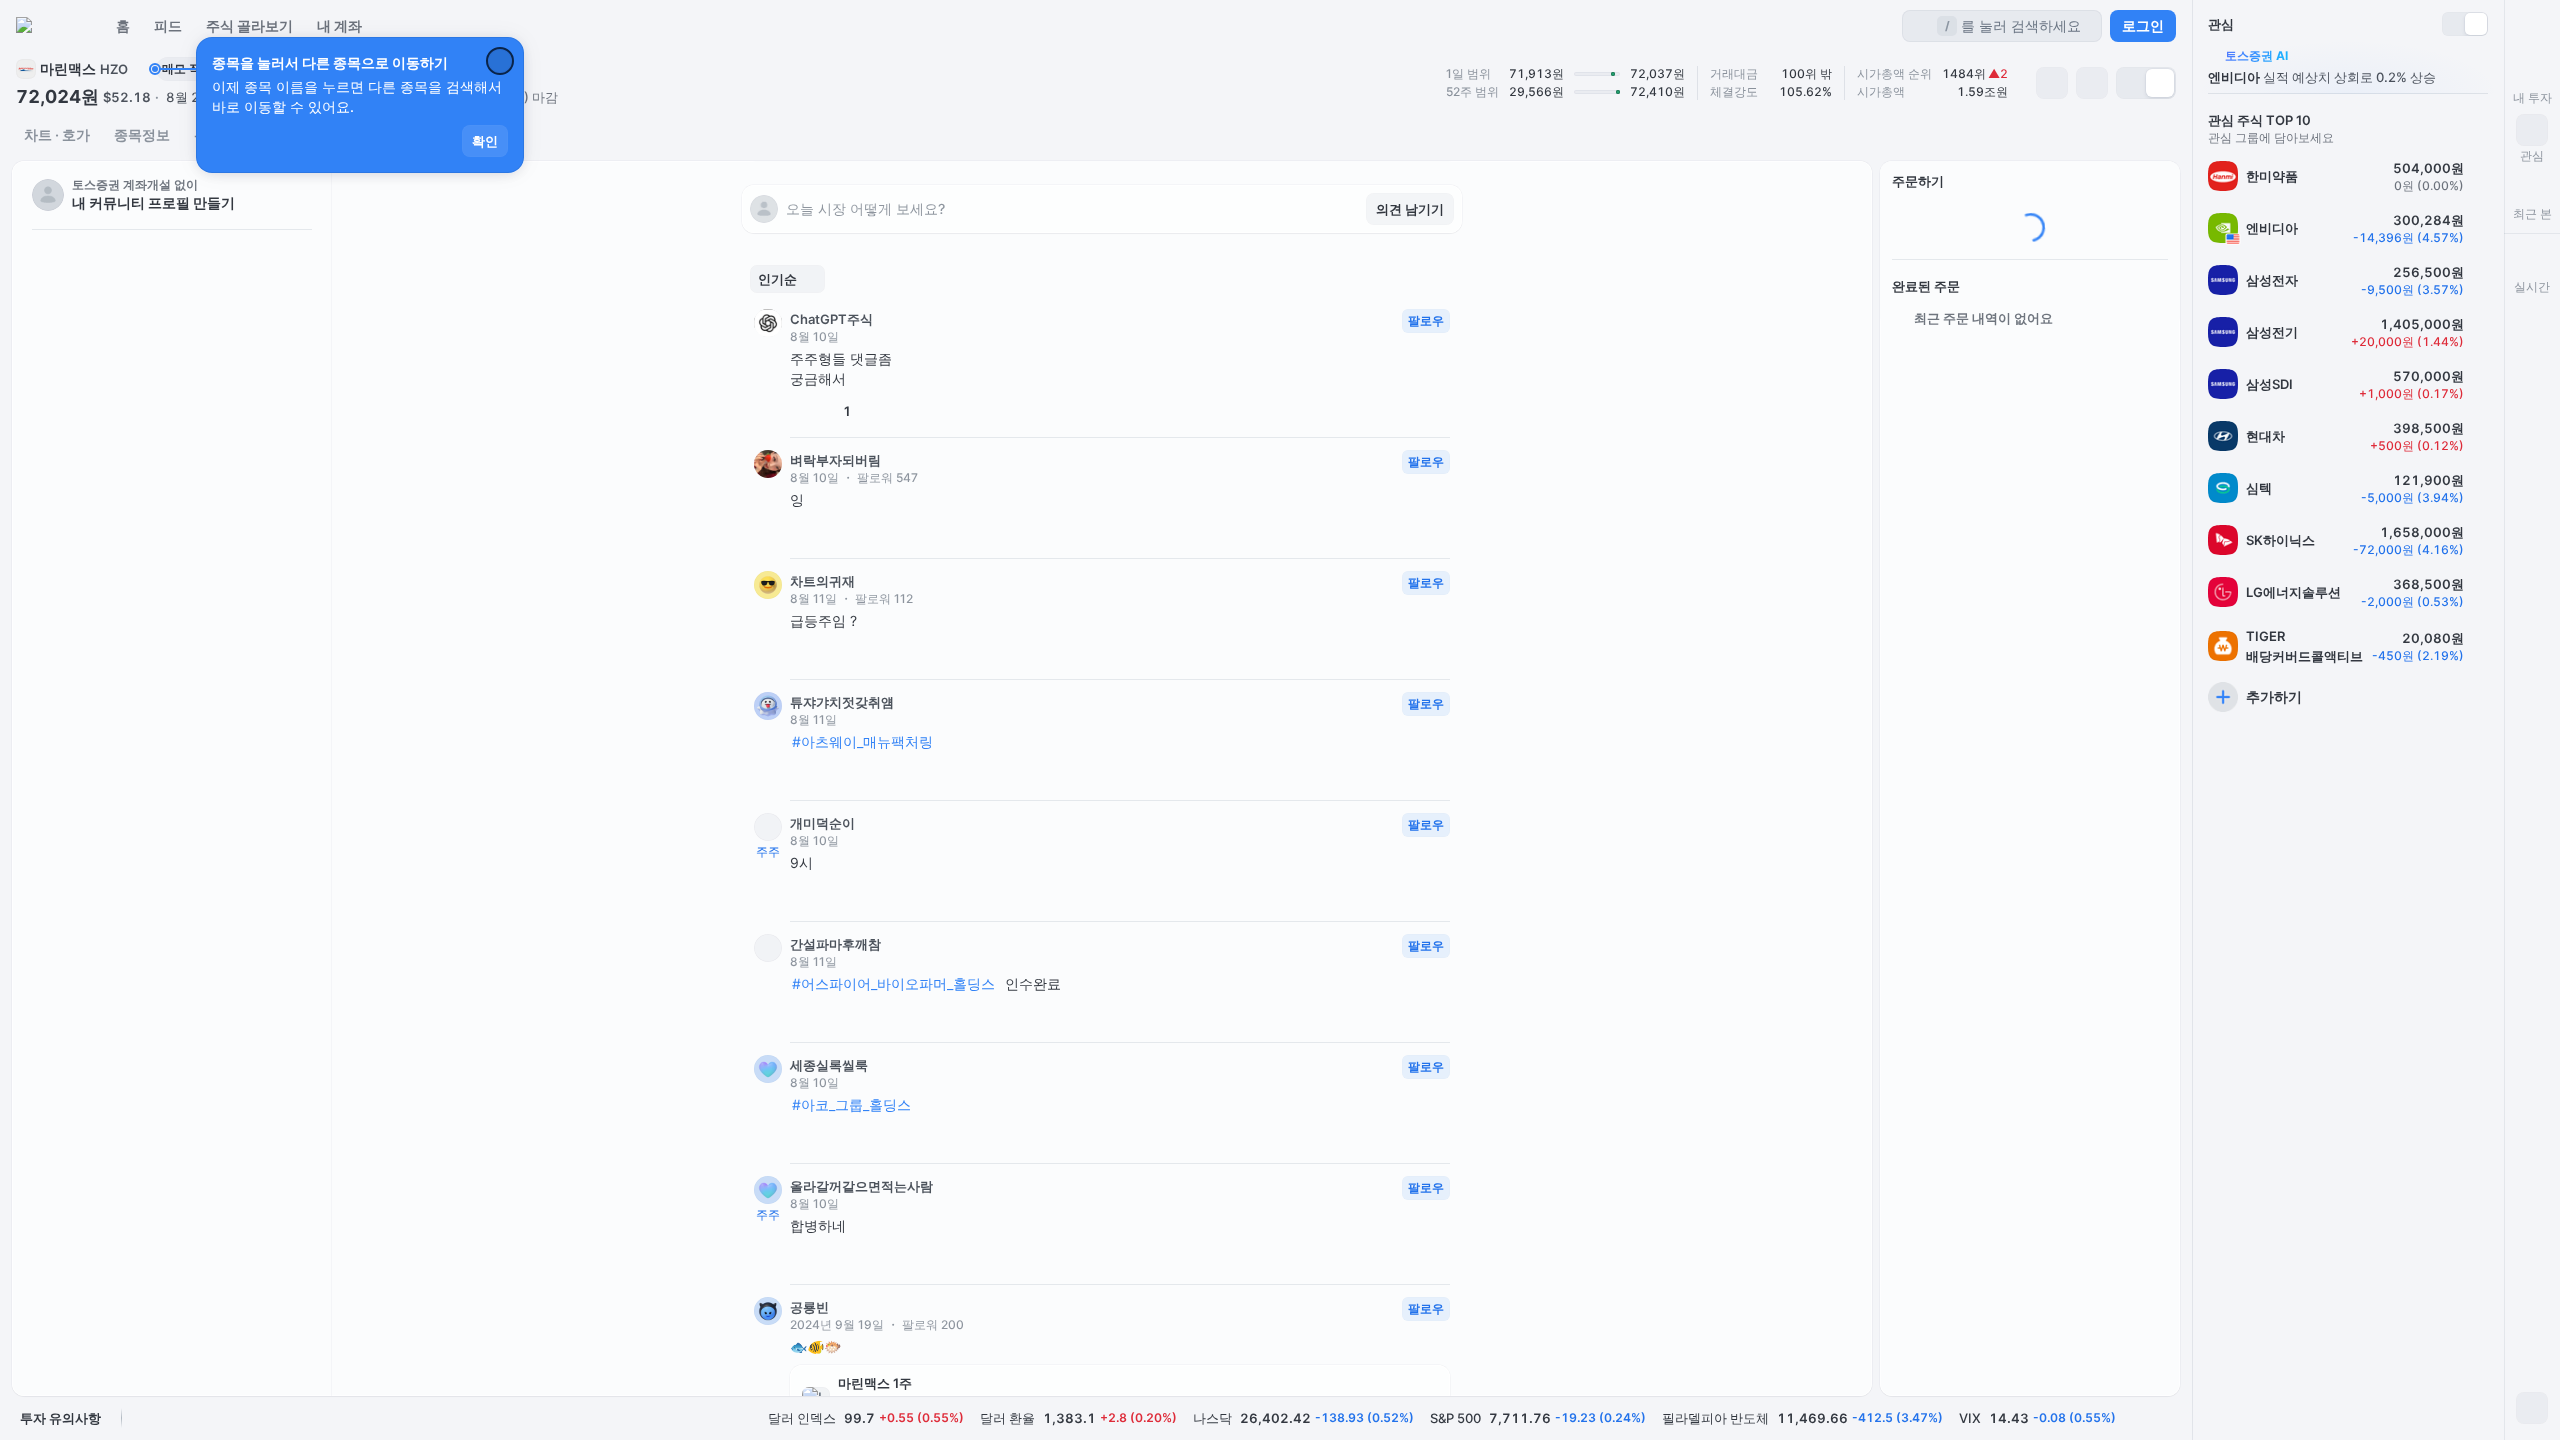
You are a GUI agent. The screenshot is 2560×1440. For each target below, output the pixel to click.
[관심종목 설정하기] (2480, 176)
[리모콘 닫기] (2532, 26)
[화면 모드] (2532, 1408)
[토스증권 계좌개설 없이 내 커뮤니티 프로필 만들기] (172, 195)
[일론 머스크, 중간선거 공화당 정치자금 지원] (172, 664)
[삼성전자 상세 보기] (2348, 280)
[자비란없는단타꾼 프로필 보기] (172, 392)
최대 (2148, 411)
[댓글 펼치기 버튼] (832, 532)
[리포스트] (874, 411)
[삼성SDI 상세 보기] (2348, 384)
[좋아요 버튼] (798, 411)
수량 (1905, 395)
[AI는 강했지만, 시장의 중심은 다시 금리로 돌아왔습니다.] (172, 488)
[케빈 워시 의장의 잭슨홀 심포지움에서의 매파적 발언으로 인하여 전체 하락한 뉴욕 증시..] (172, 532)
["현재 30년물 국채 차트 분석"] (172, 620)
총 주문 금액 (1927, 467)
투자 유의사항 (60, 1418)
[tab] (57, 135)
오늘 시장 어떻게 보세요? (865, 208)
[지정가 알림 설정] (2052, 83)
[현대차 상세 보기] (2348, 436)
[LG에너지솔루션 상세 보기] (2348, 592)
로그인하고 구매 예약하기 (2030, 532)
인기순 (777, 279)
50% (2097, 411)
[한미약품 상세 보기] (2348, 176)
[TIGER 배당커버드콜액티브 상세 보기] (2348, 646)
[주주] (768, 827)
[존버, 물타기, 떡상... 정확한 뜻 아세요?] (172, 576)
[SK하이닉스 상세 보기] (2348, 540)
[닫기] (500, 61)
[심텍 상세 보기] (2348, 488)
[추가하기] (2348, 697)
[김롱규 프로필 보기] (172, 304)
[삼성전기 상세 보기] (2348, 332)
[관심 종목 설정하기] (2092, 83)
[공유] (904, 411)
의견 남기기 (1410, 209)
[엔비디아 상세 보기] (2348, 228)
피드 (168, 25)
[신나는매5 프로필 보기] (172, 348)
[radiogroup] (2146, 83)
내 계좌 (339, 25)
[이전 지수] (2138, 1418)
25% (2045, 411)
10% (1994, 411)
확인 (485, 141)
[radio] (2132, 83)
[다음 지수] (2166, 1418)
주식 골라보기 (249, 25)
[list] (172, 195)
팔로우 (1426, 320)
